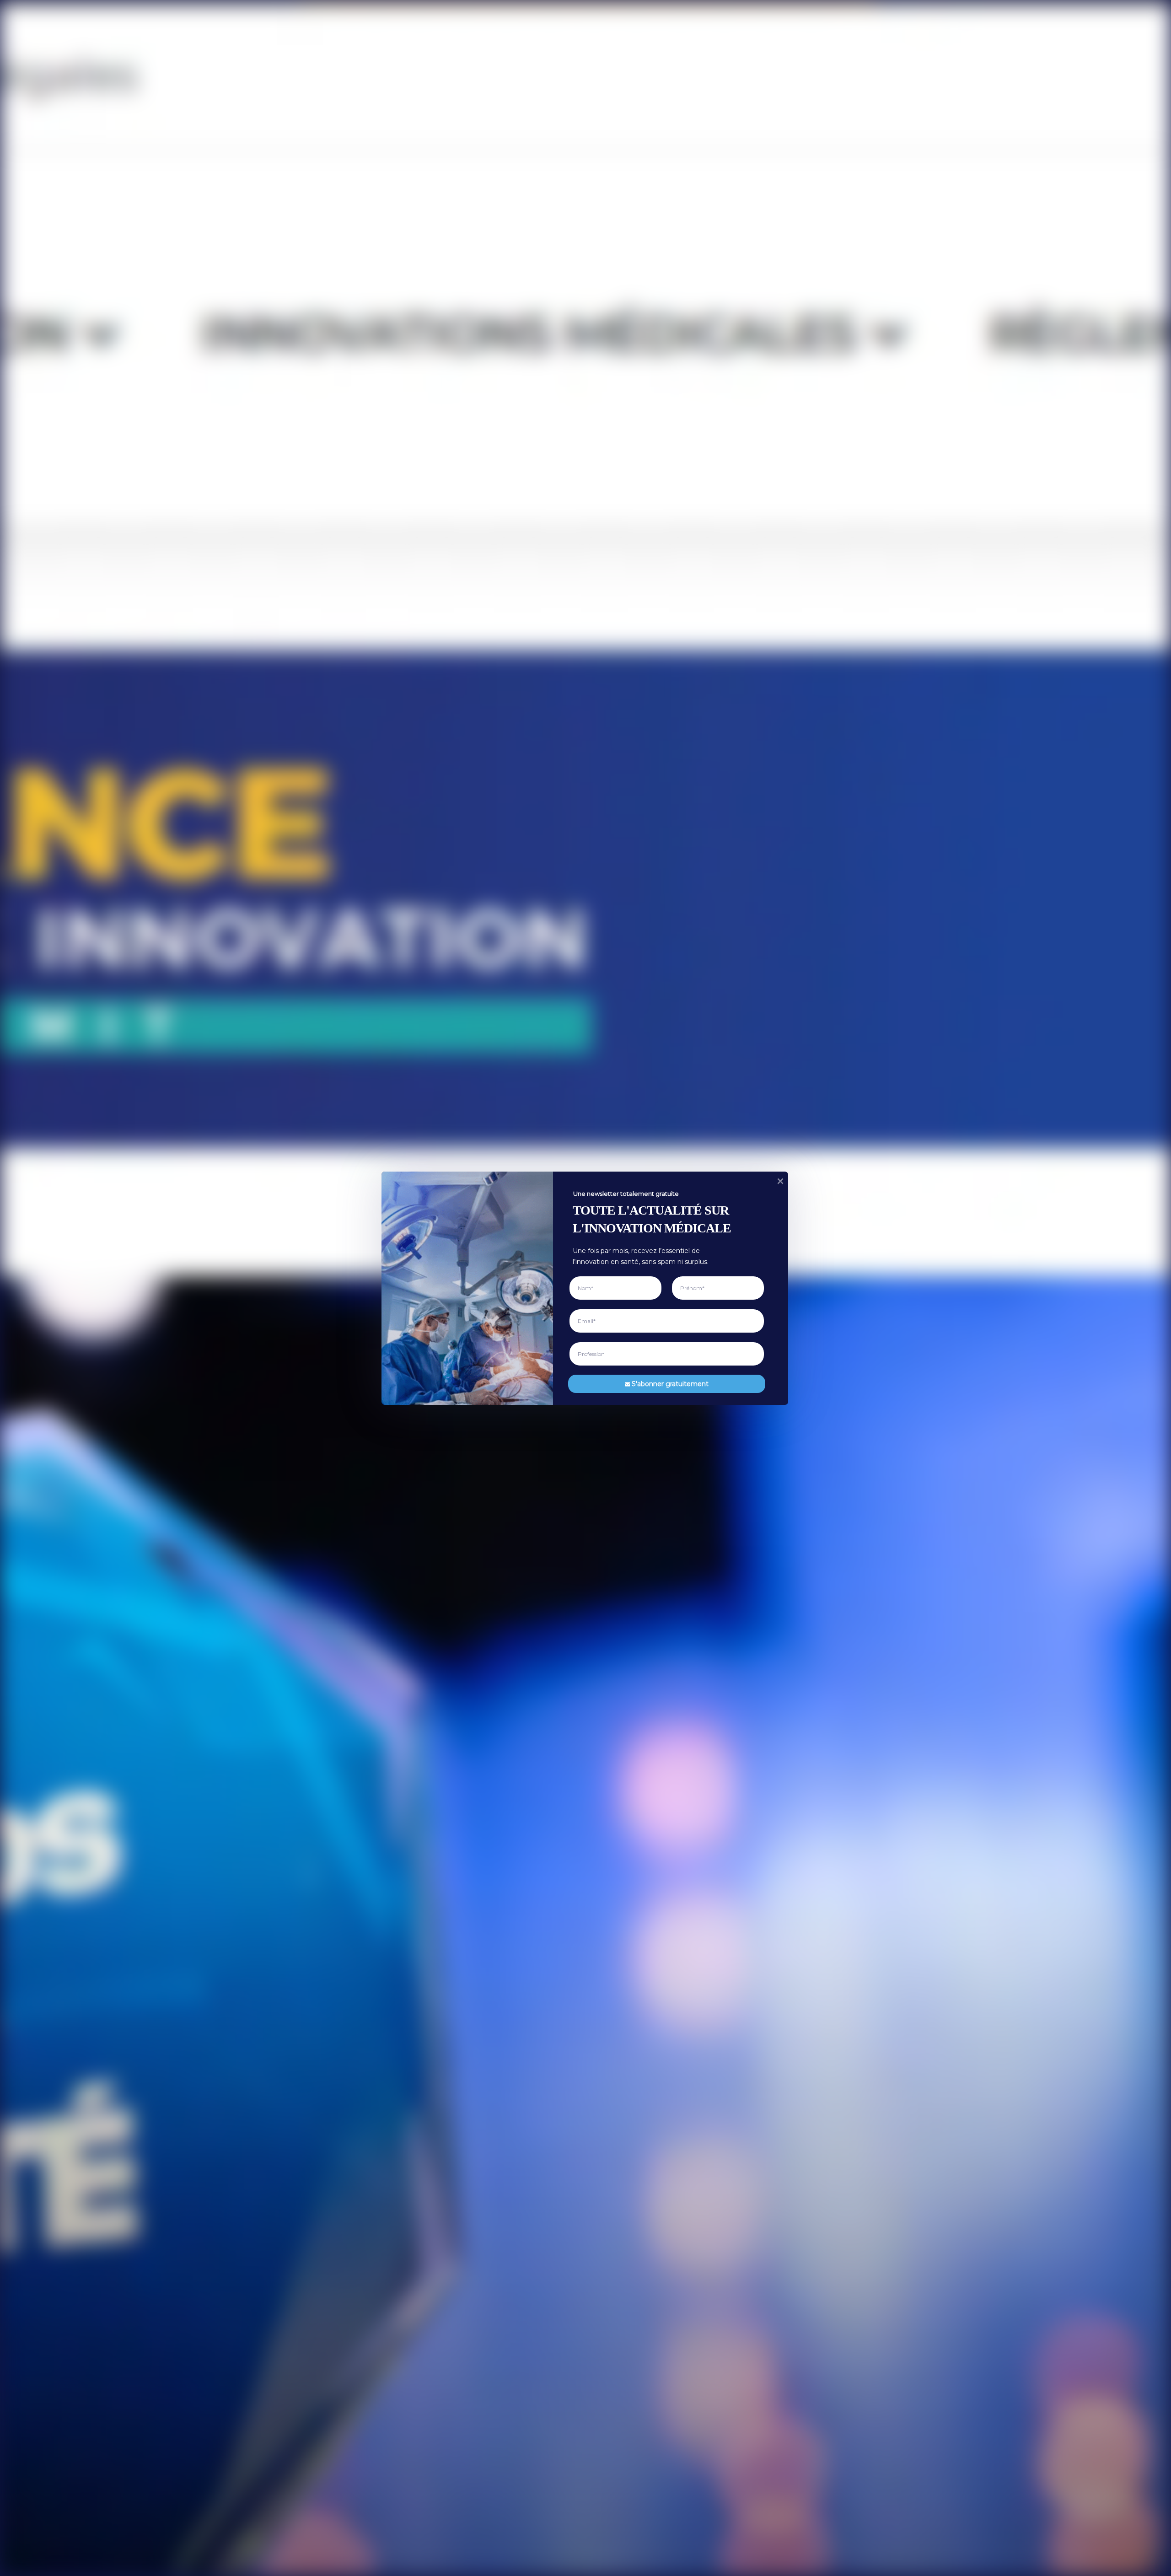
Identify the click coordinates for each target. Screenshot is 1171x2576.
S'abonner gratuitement (670, 1383)
